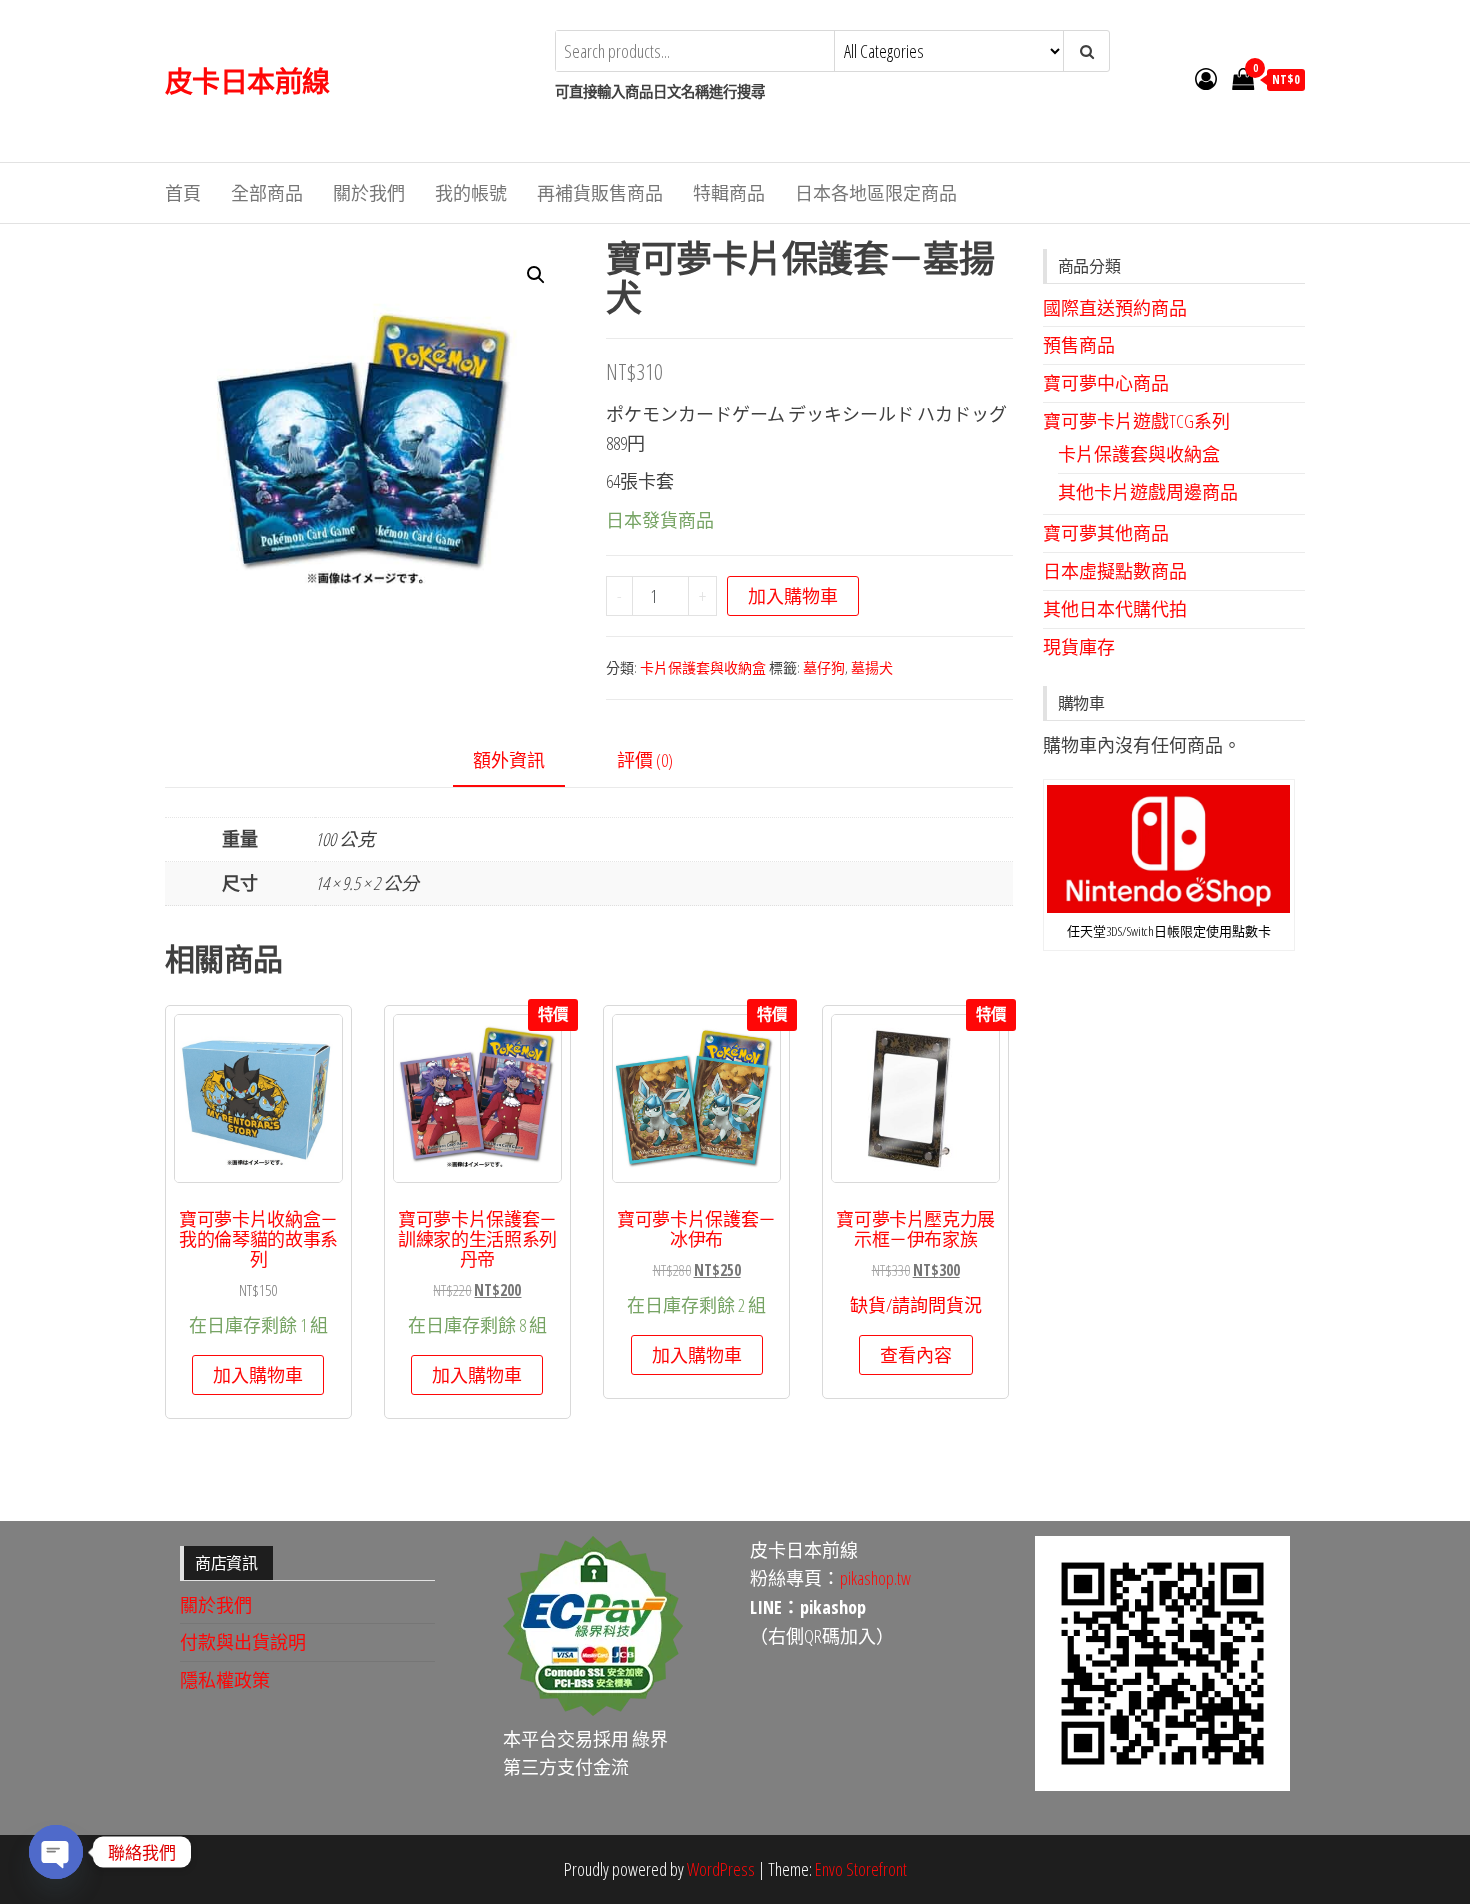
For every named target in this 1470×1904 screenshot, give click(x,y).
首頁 (183, 193)
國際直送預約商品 (1115, 308)
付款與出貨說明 (243, 1642)
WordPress (721, 1869)
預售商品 (1079, 345)
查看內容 (916, 1355)
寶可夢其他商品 (1106, 533)
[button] (536, 275)
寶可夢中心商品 (1106, 383)
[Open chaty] (56, 1852)
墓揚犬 (872, 667)
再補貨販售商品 (600, 193)
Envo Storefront (861, 1869)
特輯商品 (729, 193)
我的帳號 (471, 193)
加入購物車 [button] (258, 1375)
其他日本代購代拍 (1115, 609)
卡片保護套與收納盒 (703, 667)
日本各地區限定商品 (876, 193)
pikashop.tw (875, 1578)
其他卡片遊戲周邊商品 (1148, 492)
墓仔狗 (824, 667)
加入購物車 (793, 596)
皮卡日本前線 (247, 81)
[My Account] (1206, 78)
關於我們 (369, 193)
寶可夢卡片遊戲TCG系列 (1136, 421)
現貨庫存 (1079, 647)
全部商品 (267, 193)
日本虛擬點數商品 (1115, 571)
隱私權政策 (225, 1680)
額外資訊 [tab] (509, 760)
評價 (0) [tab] (645, 760)
